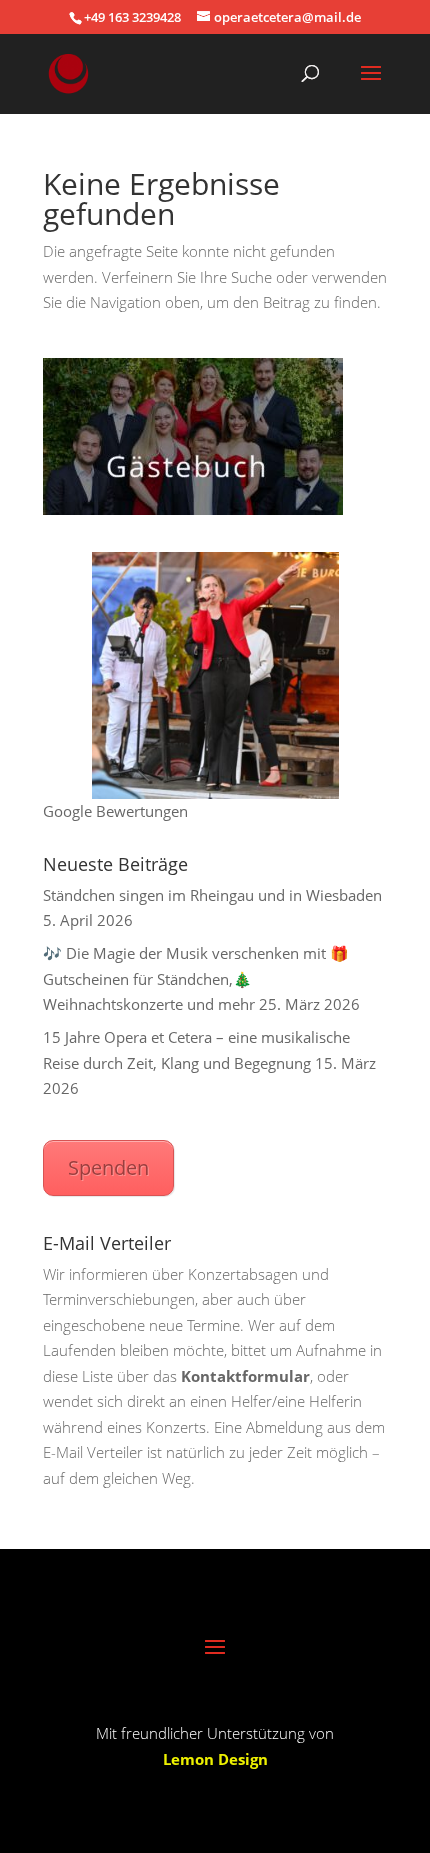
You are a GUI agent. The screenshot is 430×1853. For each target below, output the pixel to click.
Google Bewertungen (115, 811)
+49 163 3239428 (132, 17)
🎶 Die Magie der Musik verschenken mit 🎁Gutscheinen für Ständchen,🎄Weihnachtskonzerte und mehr (196, 978)
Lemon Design (215, 1759)
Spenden (108, 1167)
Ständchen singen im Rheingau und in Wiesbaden (212, 895)
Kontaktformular (245, 1376)
